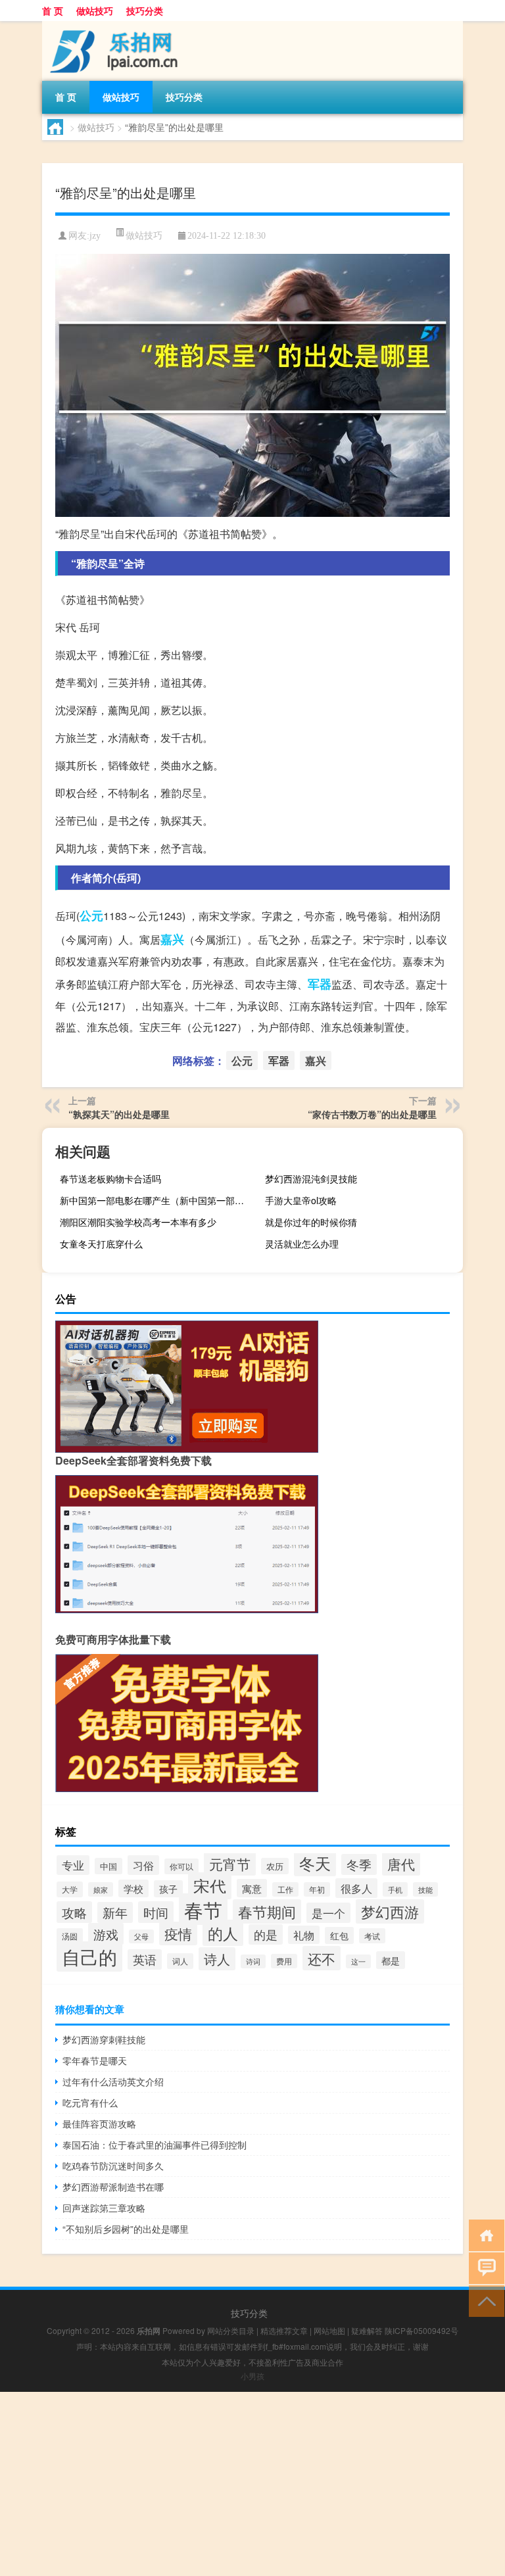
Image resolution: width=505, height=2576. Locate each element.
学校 (133, 1888)
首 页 (53, 11)
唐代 (401, 1864)
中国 (108, 1866)
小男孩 (252, 2376)
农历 (275, 1866)
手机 (395, 1889)
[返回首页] (484, 2234)
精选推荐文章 (284, 2330)
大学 (70, 1889)
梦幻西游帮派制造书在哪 (113, 2187)
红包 (339, 1935)
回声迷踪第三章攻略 (104, 2208)
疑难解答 (367, 2330)
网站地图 (329, 2330)
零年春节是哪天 (95, 2060)
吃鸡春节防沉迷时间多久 (113, 2166)
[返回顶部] (484, 2300)
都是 (391, 1960)
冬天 (315, 1863)
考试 (372, 1936)
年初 (317, 1889)
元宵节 (230, 1864)
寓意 (252, 1888)
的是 (266, 1934)
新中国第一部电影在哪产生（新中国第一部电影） (157, 1200)
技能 (425, 1889)
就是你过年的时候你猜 (311, 1222)
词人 (180, 1961)
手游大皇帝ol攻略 (301, 1200)
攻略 (74, 1912)
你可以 (181, 1866)
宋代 (210, 1886)
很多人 (356, 1888)
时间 (156, 1912)
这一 (358, 1961)
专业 (73, 1865)
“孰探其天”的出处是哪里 (119, 1114)
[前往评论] (484, 2267)
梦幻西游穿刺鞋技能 (104, 2039)
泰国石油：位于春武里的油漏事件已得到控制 (155, 2145)
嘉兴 (172, 939)
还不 (322, 1958)
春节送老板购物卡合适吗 (110, 1179)
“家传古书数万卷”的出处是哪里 (372, 1114)
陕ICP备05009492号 (421, 2330)
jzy (95, 236)
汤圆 (70, 1936)
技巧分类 (145, 11)
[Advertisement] (252, 2484)
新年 (115, 1912)
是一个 (328, 1913)
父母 (141, 1936)
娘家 (101, 1889)
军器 (320, 984)
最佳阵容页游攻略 (99, 2124)
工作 (285, 1889)
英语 (145, 1959)
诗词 (253, 1961)
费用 (284, 1961)
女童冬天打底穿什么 (101, 1244)
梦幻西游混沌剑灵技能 (311, 1179)
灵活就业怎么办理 (302, 1244)
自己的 (89, 1956)
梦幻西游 (390, 1911)
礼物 (304, 1935)
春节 (203, 1909)
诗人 (217, 1959)
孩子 (168, 1889)
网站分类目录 (231, 2330)
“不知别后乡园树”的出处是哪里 (126, 2229)
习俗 (143, 1865)
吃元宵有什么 (90, 2102)
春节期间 (267, 1911)
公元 (91, 915)
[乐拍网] (111, 26)
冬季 (359, 1864)
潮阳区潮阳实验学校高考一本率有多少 (138, 1222)
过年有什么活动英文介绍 (113, 2081)
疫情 (178, 1933)
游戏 (106, 1934)
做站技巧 (95, 11)
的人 (223, 1933)
